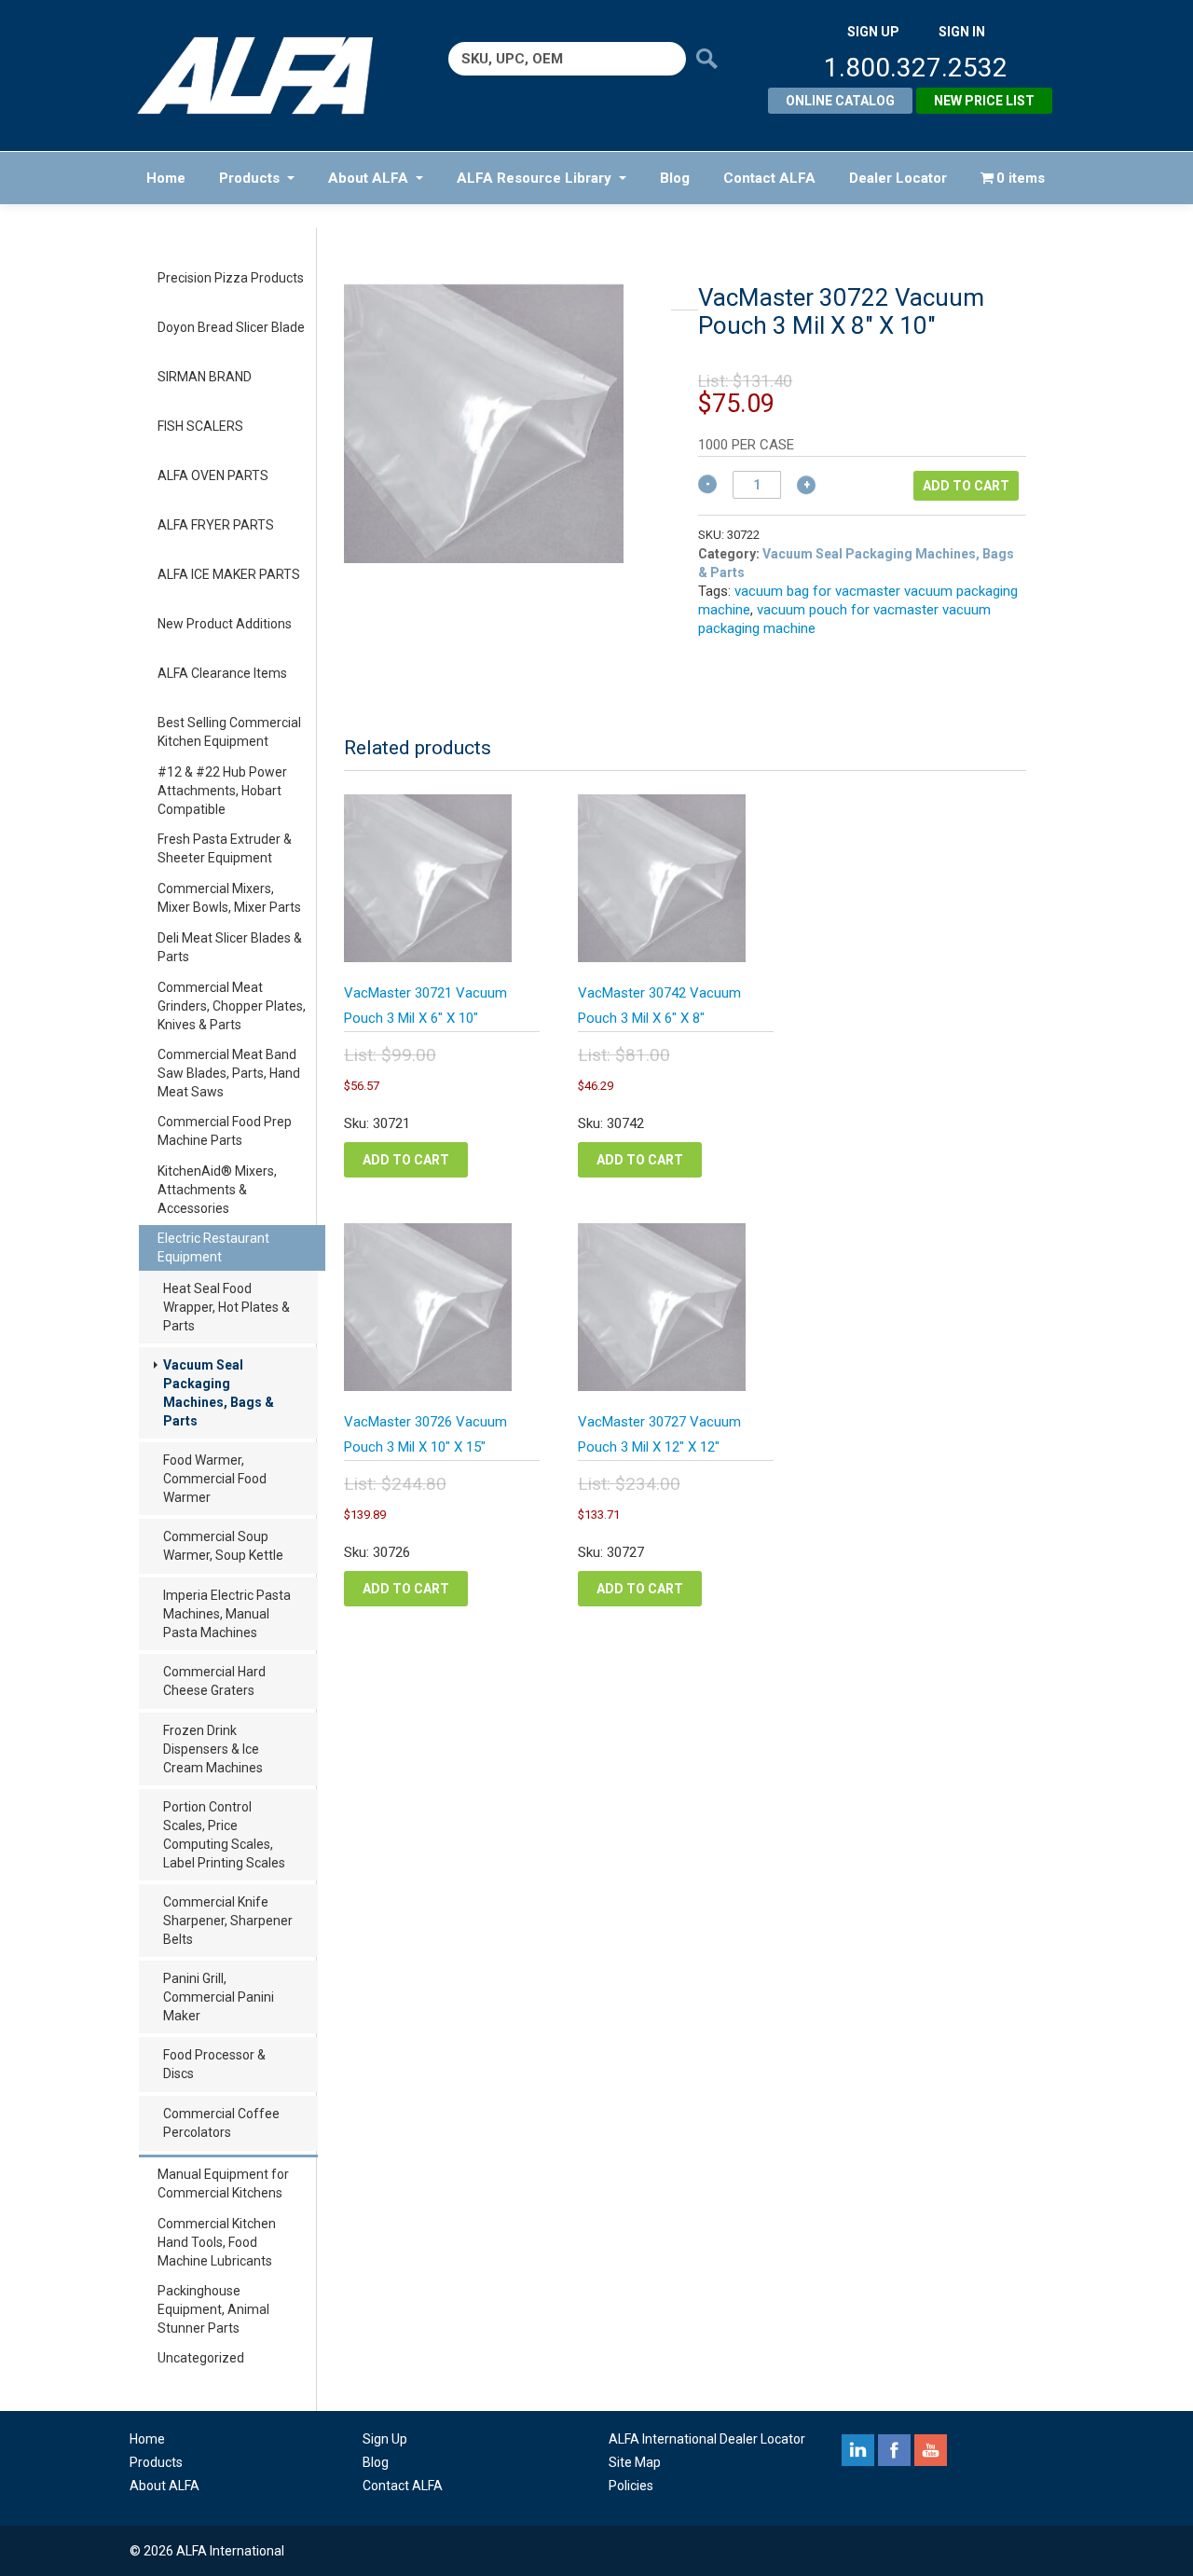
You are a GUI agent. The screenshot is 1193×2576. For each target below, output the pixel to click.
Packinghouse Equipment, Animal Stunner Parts (213, 2309)
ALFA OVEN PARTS (213, 475)
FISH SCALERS (200, 426)
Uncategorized (201, 2358)
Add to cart (966, 486)
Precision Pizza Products (231, 278)
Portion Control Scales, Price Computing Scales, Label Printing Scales (224, 1835)
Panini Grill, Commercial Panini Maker (219, 1997)
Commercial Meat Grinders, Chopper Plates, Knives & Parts (232, 1006)
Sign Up (385, 2439)
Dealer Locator (898, 178)
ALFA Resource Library (534, 178)
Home (166, 178)
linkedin (858, 2450)
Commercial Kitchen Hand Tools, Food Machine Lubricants (217, 2242)
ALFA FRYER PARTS (216, 525)
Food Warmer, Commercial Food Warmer (215, 1479)
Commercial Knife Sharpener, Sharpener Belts (228, 1921)
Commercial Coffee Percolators (221, 2123)
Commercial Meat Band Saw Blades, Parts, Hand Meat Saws (229, 1073)
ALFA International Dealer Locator (707, 2439)
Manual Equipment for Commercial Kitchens (223, 2183)
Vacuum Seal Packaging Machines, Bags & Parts (219, 1393)
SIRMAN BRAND (205, 377)
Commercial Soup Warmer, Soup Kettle (223, 1546)
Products (249, 178)
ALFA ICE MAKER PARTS (229, 574)
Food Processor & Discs (214, 2064)
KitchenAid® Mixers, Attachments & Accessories (217, 1190)
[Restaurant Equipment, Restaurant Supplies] (268, 76)
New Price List (984, 101)
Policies (631, 2486)
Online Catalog (840, 101)
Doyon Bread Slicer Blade (231, 327)
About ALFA (368, 178)
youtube (931, 2450)
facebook (894, 2450)
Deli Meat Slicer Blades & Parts (230, 947)
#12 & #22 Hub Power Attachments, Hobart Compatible (222, 791)
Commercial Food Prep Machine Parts (225, 1131)
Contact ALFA (769, 178)
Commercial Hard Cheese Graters (214, 1681)
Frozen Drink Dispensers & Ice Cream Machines (213, 1749)
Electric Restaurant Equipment (213, 1247)
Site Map (635, 2462)
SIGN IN (962, 32)
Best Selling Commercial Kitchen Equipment (229, 732)
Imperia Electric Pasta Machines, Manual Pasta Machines (227, 1614)
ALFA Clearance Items (222, 673)
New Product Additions (225, 624)
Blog (675, 178)
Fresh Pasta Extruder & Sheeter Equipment (225, 848)
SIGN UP (873, 32)
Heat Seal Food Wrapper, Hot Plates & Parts (226, 1307)
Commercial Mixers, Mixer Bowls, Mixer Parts (229, 898)
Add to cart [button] (406, 1160)
